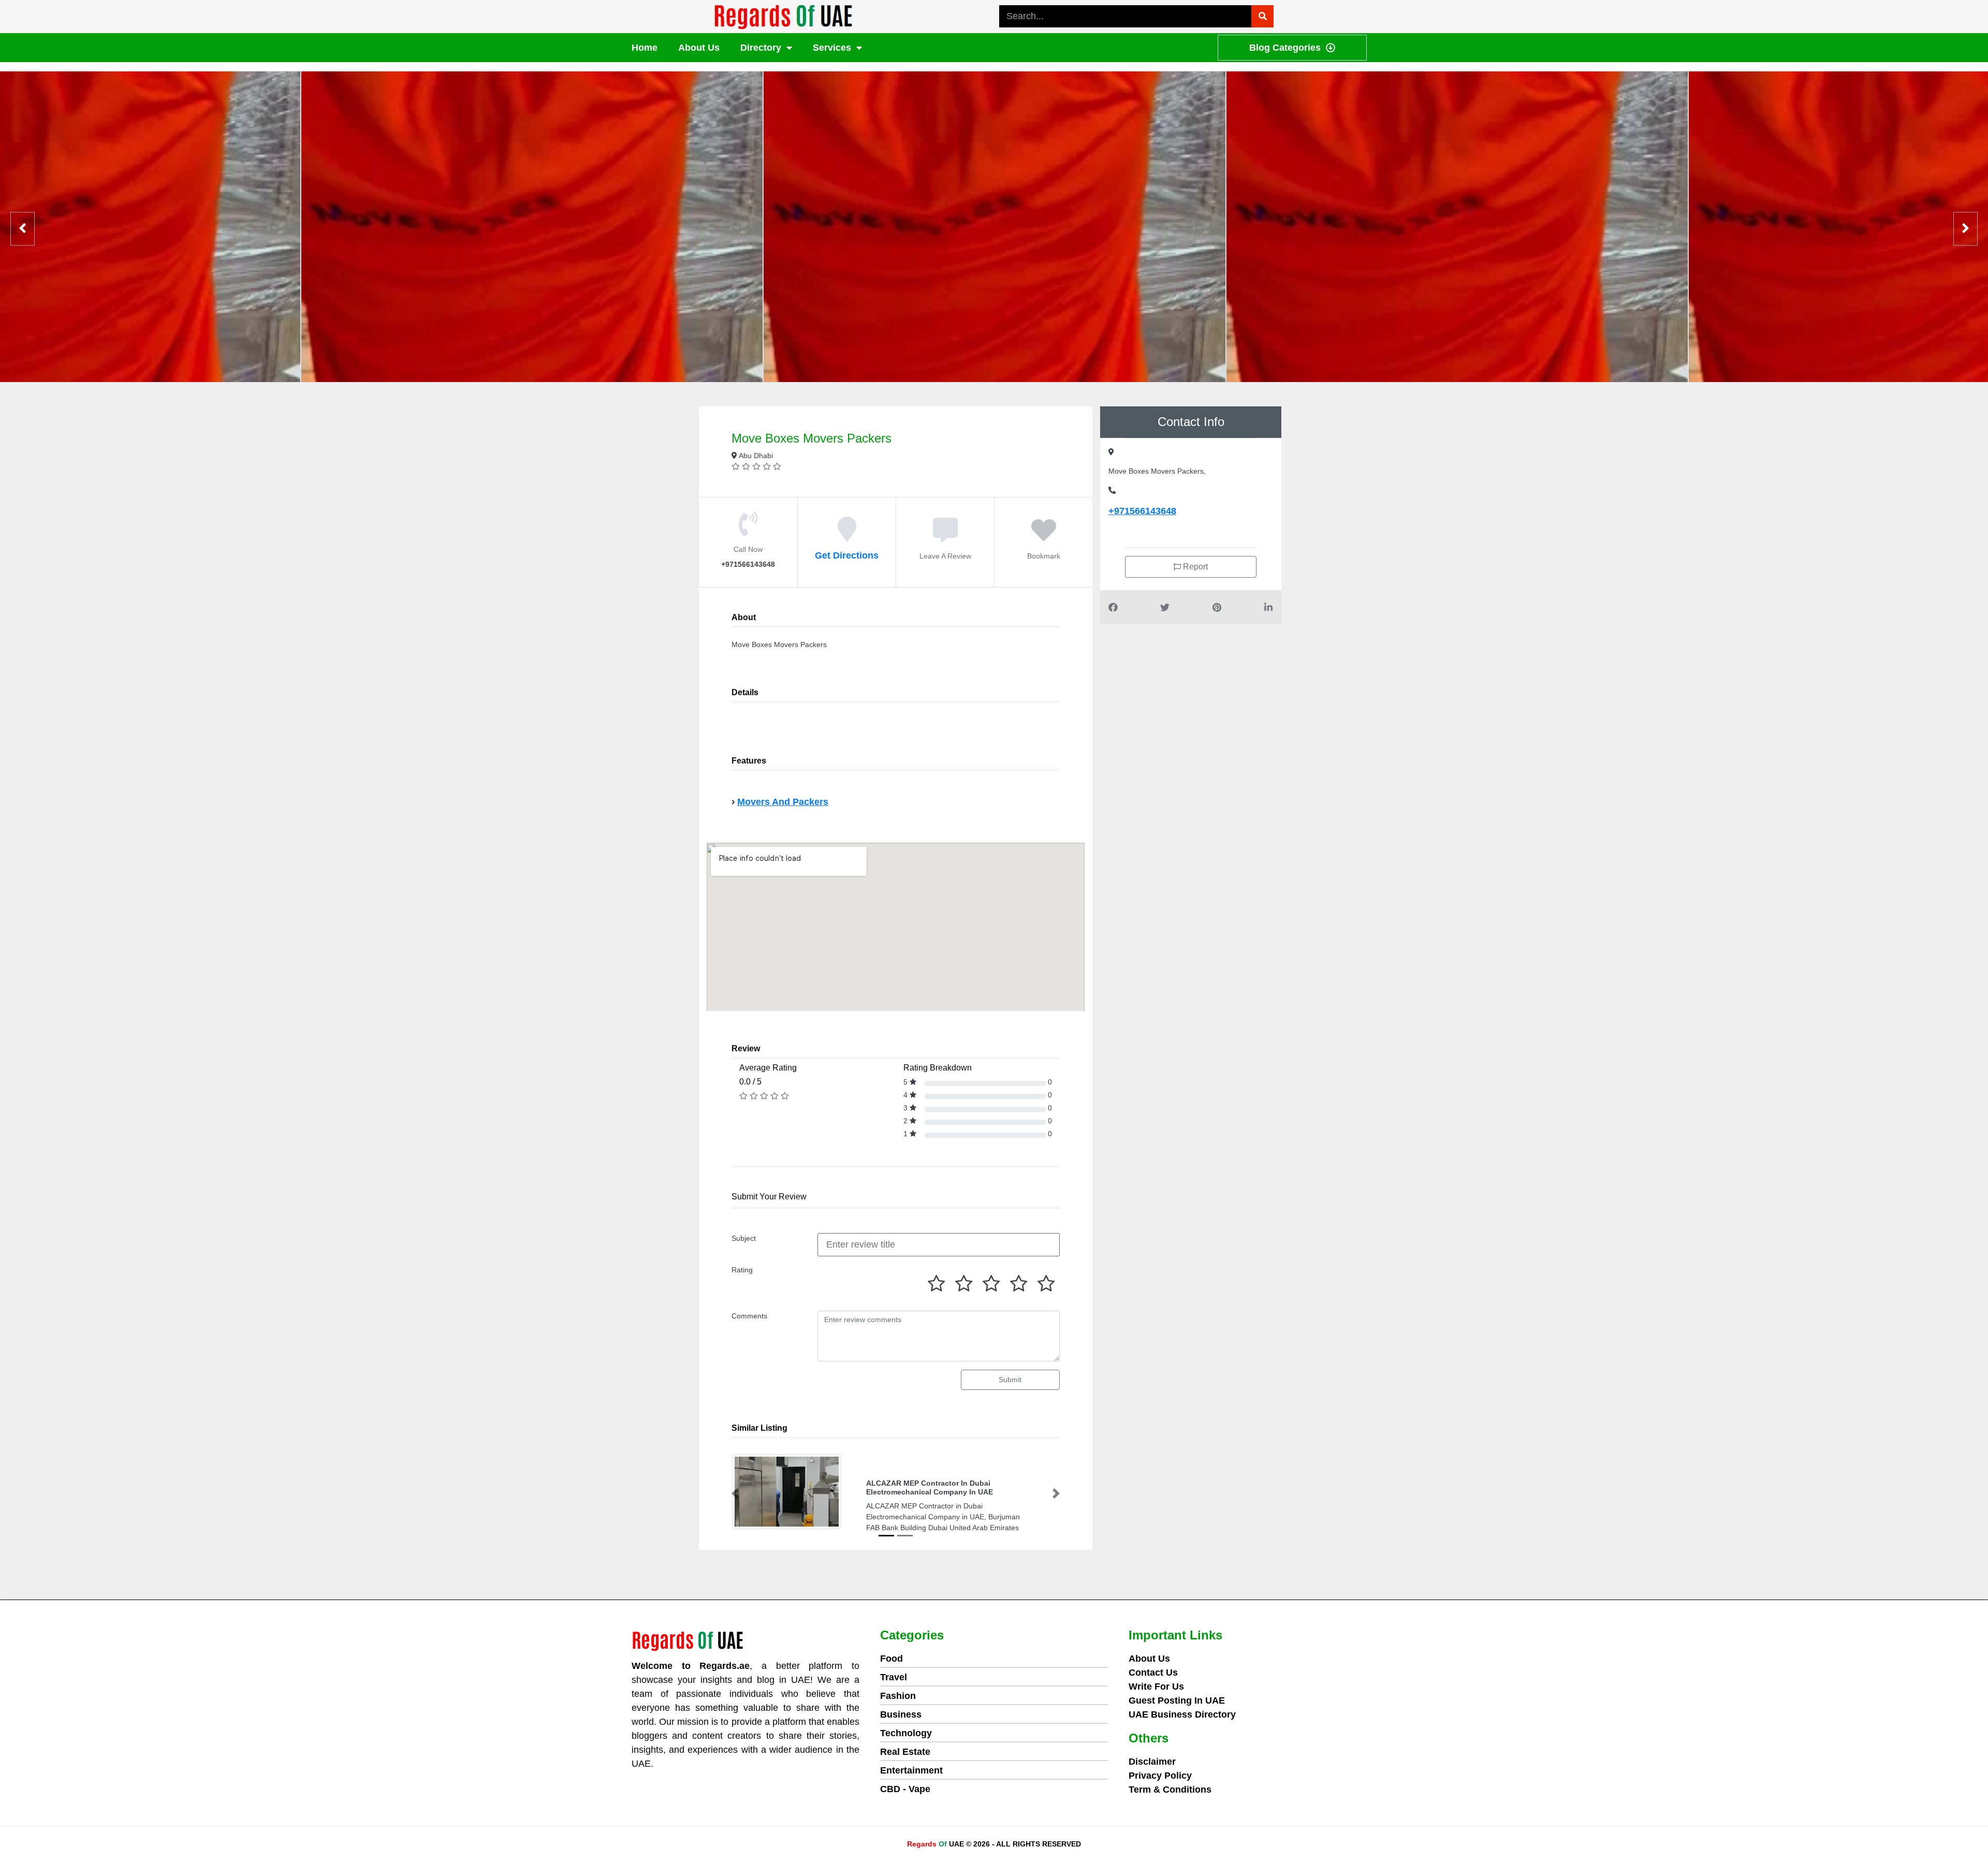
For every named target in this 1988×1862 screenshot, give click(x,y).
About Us (699, 48)
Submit (1010, 1380)
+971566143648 (1142, 511)
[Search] (1262, 16)
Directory (761, 48)
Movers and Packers (783, 802)
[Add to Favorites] (1044, 536)
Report (1194, 567)
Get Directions (847, 555)
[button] (735, 1494)
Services (832, 48)
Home (645, 48)
